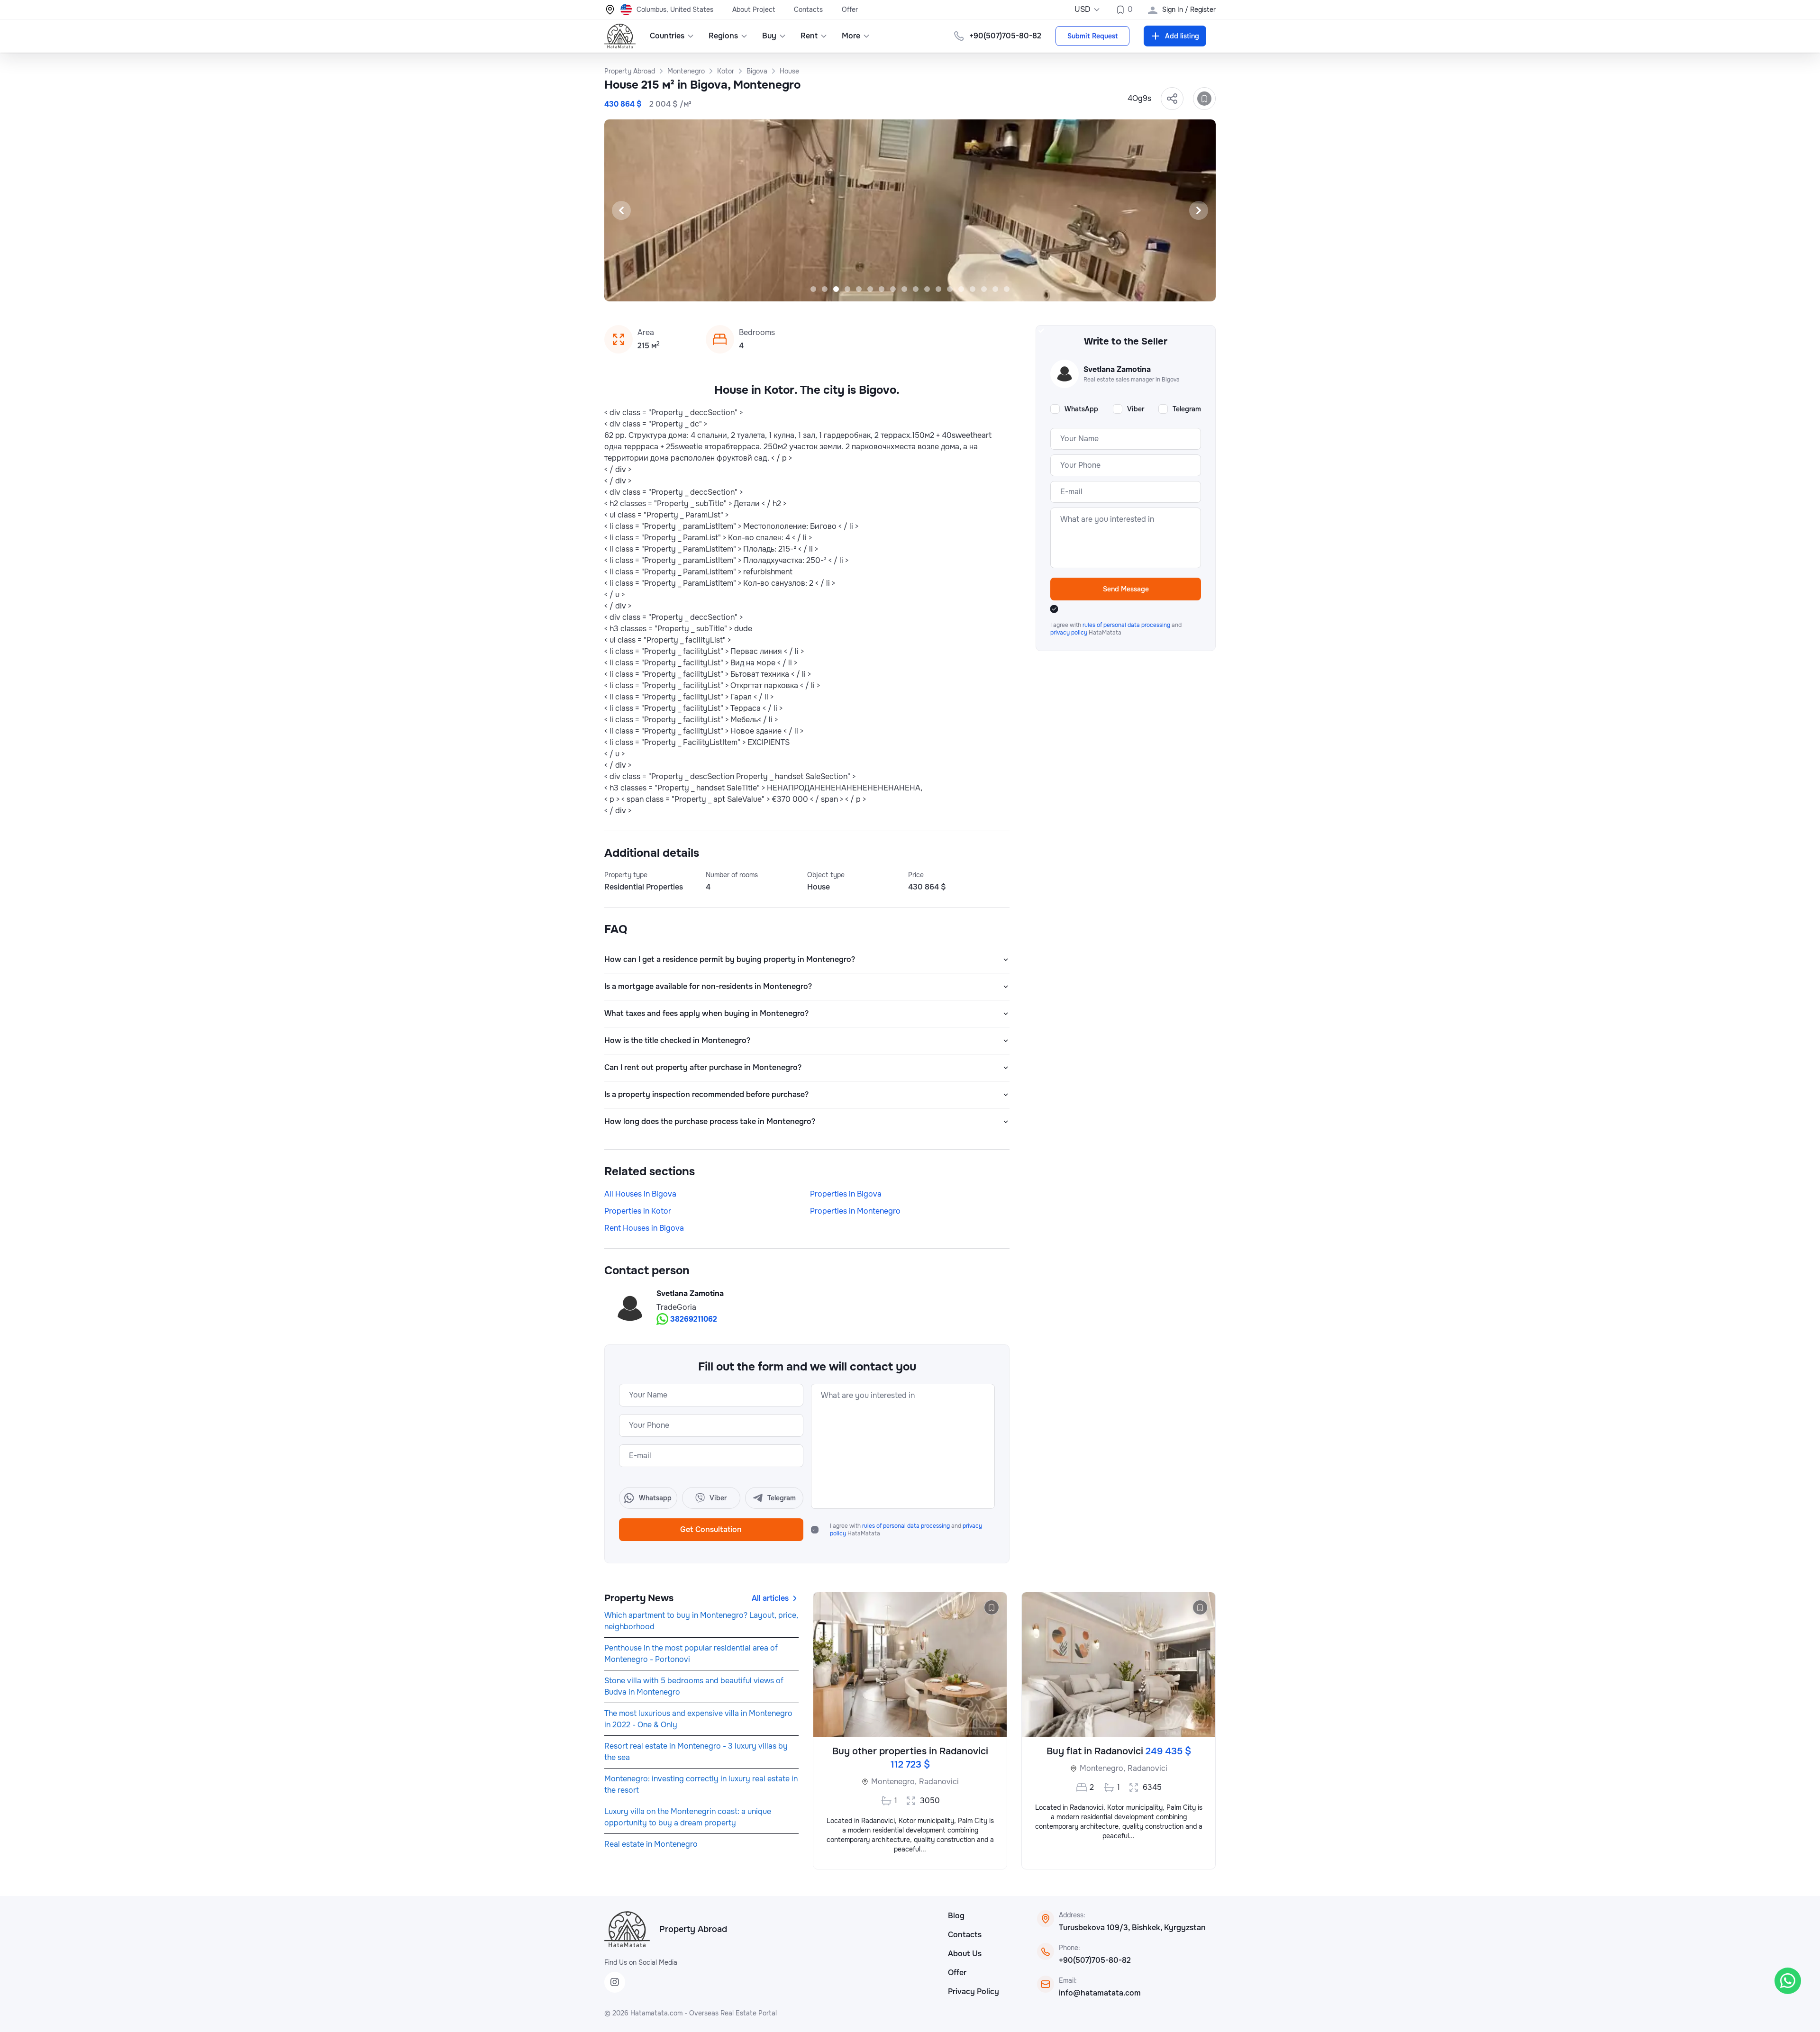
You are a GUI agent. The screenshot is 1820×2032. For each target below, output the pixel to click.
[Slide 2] (825, 289)
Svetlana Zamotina (690, 1293)
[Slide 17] (995, 289)
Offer (850, 9)
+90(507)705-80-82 (1095, 1960)
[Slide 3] (836, 289)
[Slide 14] (961, 289)
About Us (965, 1954)
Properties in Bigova (846, 1194)
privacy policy (1069, 633)
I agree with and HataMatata (906, 1530)
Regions (723, 36)
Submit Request (1092, 36)
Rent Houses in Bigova (644, 1228)
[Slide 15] (973, 289)
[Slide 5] (859, 289)
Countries (667, 36)
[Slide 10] (916, 289)
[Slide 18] (1007, 289)
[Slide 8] (893, 289)
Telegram (1187, 409)
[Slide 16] (984, 289)
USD (1083, 9)
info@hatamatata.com (1100, 1993)
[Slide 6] (870, 289)
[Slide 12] (938, 289)
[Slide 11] (927, 289)
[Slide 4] (847, 289)
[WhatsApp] (1788, 1981)
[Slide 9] (904, 289)
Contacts (808, 9)
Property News (639, 1598)
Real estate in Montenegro (651, 1844)
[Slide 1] (813, 289)
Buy (769, 36)
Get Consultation (711, 1529)
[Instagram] (615, 1982)
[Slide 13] (950, 289)
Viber (1136, 409)
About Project (754, 9)
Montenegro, (894, 1782)
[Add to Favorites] (1204, 99)
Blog (956, 1916)
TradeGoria (676, 1307)
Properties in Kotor (638, 1211)
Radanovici (939, 1782)
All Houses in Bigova (640, 1194)
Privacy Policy (974, 1991)
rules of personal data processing (907, 1526)
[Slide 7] (882, 289)
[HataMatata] (627, 1929)
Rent (809, 36)
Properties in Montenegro (855, 1211)
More (851, 36)
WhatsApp (1081, 409)
